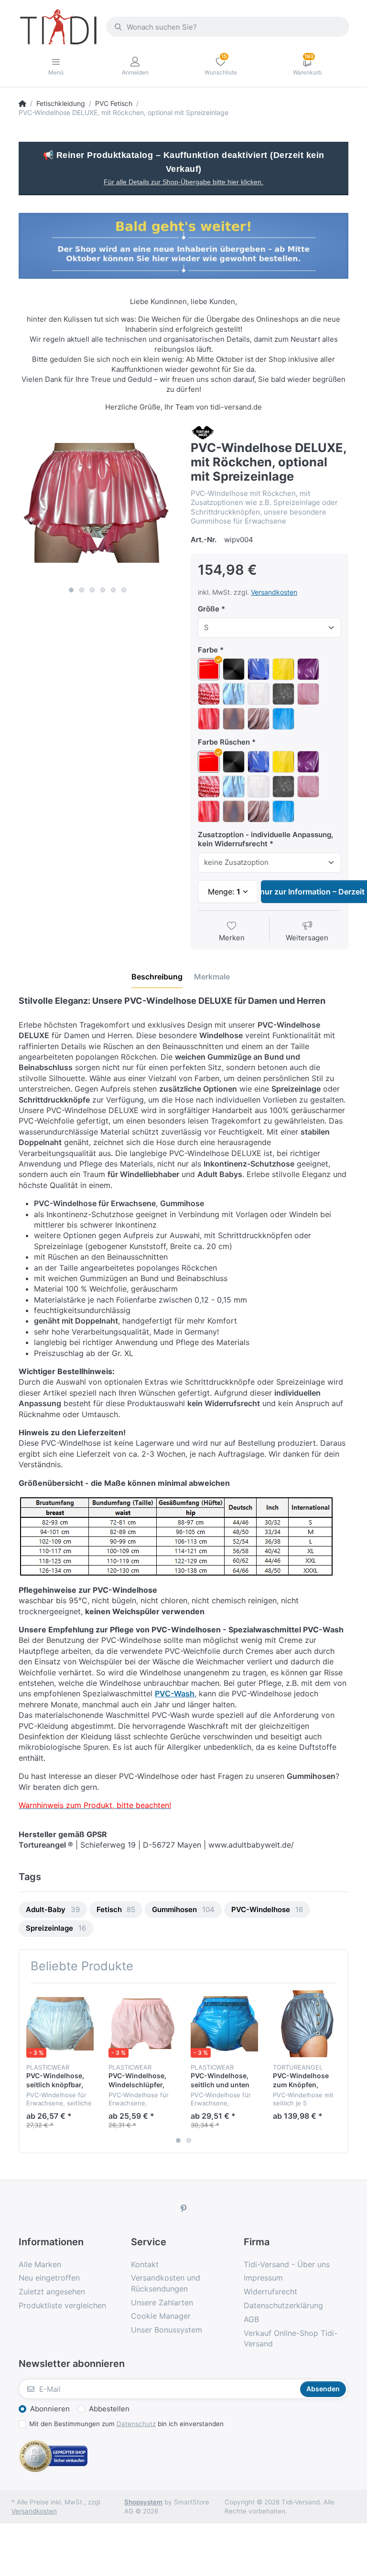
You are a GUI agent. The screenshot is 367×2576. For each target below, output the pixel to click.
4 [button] (103, 590)
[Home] (22, 104)
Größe (209, 609)
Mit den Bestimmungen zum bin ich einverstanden (126, 2424)
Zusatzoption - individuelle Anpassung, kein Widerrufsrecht (265, 839)
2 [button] (82, 590)
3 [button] (92, 590)
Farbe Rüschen (224, 742)
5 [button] (113, 590)
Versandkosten (274, 592)
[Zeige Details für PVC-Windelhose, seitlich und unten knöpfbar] (224, 2024)
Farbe (208, 650)
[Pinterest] (183, 2208)
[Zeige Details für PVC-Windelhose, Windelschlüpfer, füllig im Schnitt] (142, 2024)
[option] (97, 503)
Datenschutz (136, 2424)
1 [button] (71, 590)
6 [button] (124, 590)
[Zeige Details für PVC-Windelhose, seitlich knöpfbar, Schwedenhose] (60, 2024)
